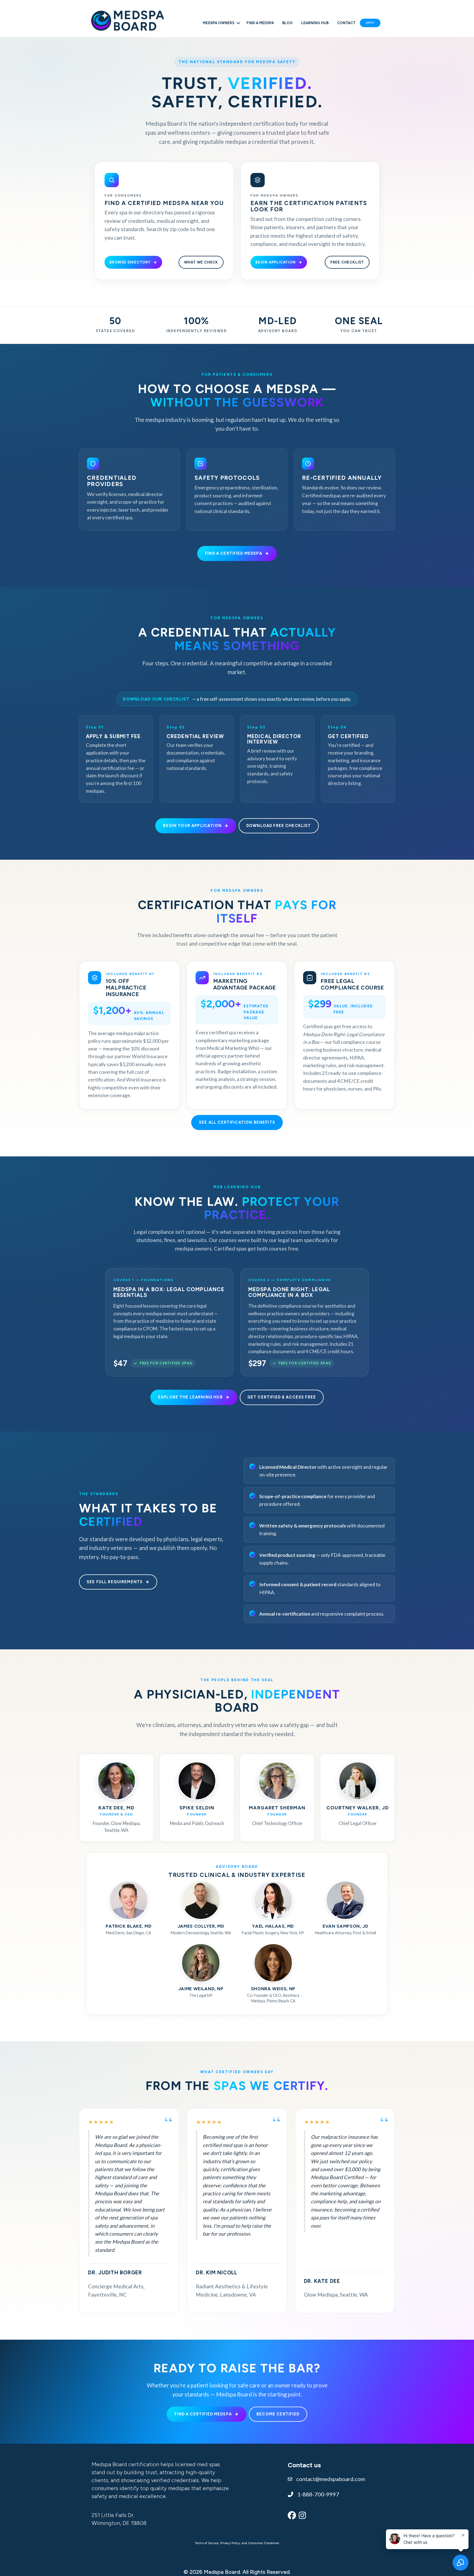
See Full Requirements (115, 1582)
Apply (370, 23)
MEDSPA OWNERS (218, 23)
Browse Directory (130, 262)
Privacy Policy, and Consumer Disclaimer (250, 2543)
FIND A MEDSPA (260, 23)
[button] (238, 23)
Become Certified (278, 2414)
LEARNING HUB (315, 23)
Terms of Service (207, 2543)
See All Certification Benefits (237, 1122)
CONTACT (346, 23)
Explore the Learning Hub (190, 1397)
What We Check (201, 262)
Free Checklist (347, 262)
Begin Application (276, 262)
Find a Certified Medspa (234, 553)
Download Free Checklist (279, 826)
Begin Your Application (192, 826)
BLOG (287, 23)
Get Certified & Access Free (282, 1397)
